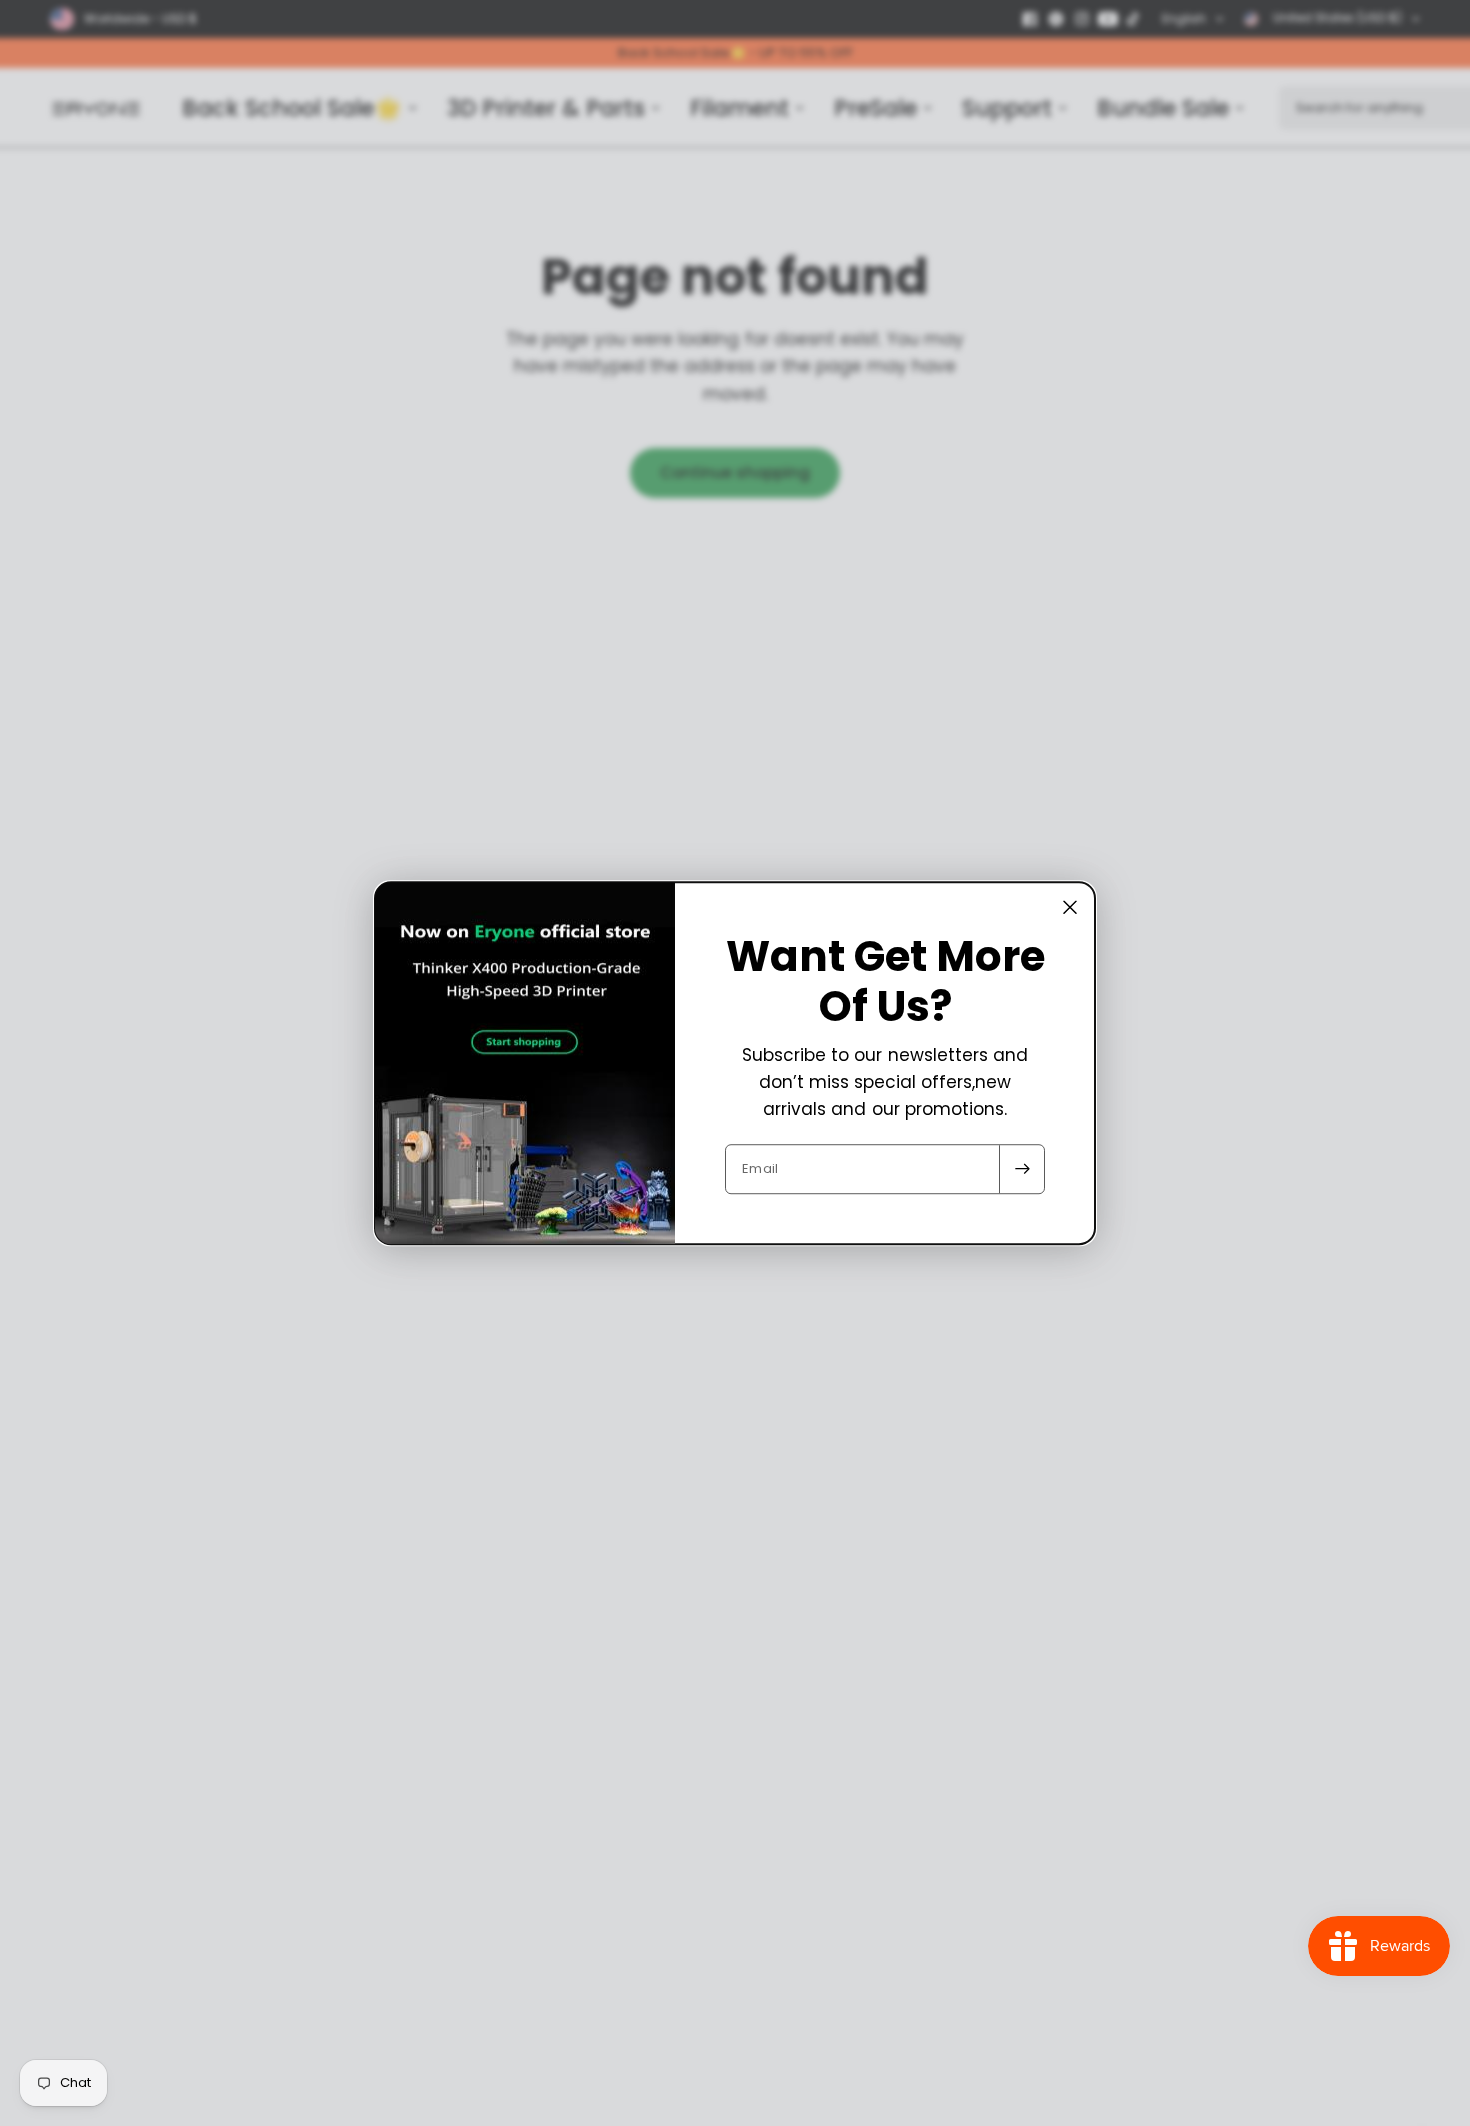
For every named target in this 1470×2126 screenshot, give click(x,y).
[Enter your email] (1022, 1169)
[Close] (1070, 907)
